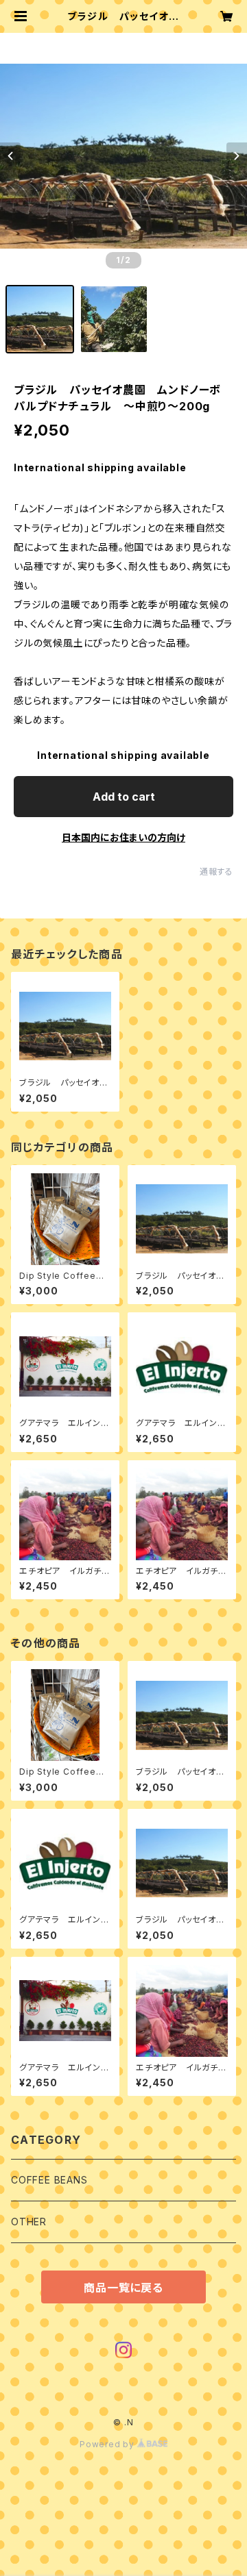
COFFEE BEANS (49, 2180)
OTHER (29, 2222)
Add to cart (124, 797)
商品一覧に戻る (123, 2288)
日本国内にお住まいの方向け (123, 837)
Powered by (108, 2444)
